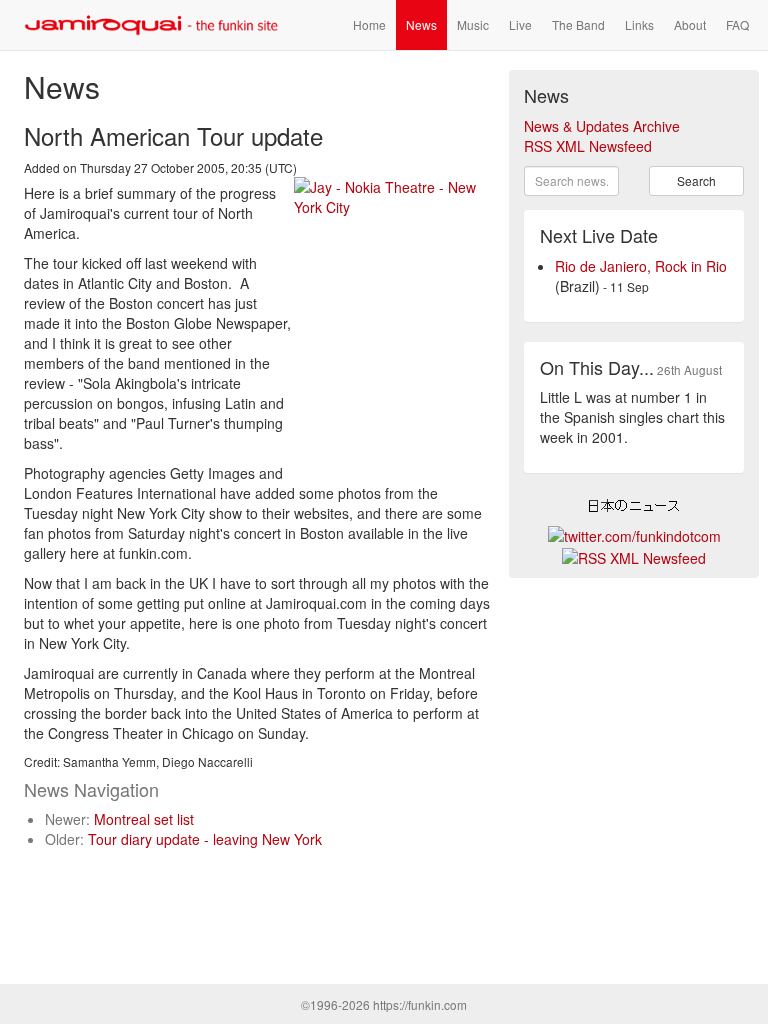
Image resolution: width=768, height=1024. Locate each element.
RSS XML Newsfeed (588, 146)
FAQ (737, 24)
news (421, 24)
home (369, 24)
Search (696, 180)
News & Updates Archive (602, 126)
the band (578, 24)
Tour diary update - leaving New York (205, 839)
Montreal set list (144, 819)
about (690, 24)
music (473, 24)
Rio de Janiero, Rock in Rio (641, 266)
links (639, 24)
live (520, 24)
